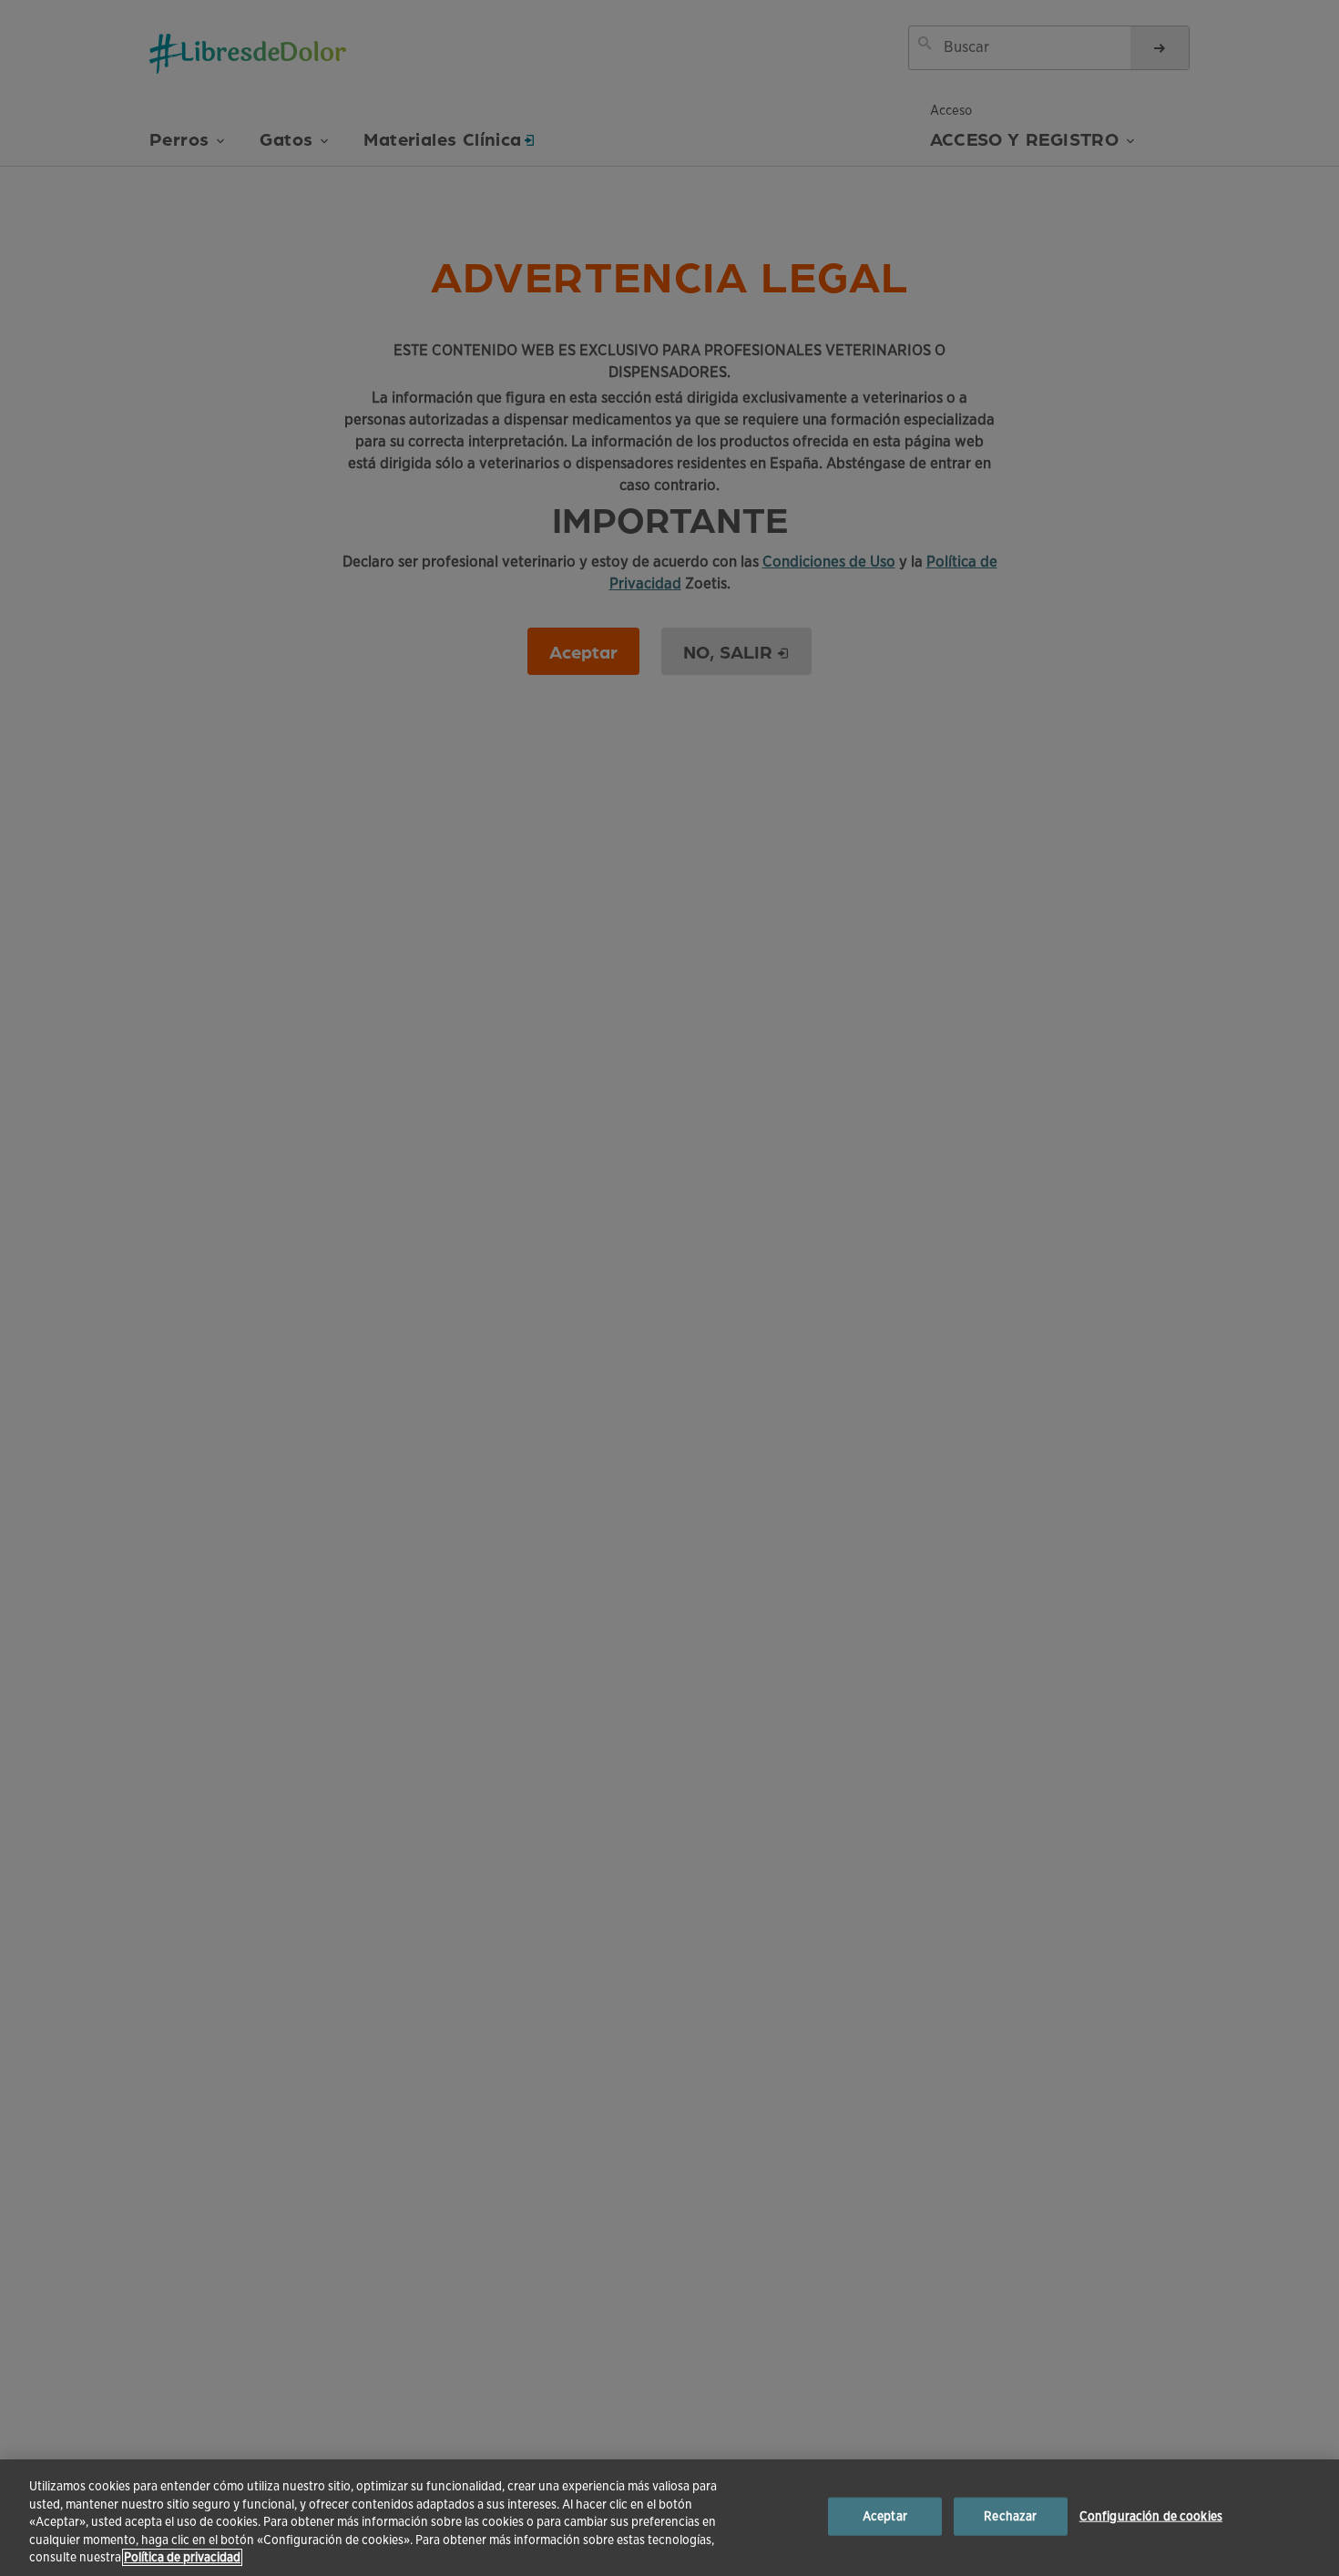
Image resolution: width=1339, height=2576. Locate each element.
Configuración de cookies (1151, 2516)
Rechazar (1010, 2516)
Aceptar (885, 2516)
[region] (669, 2518)
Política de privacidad (182, 2557)
